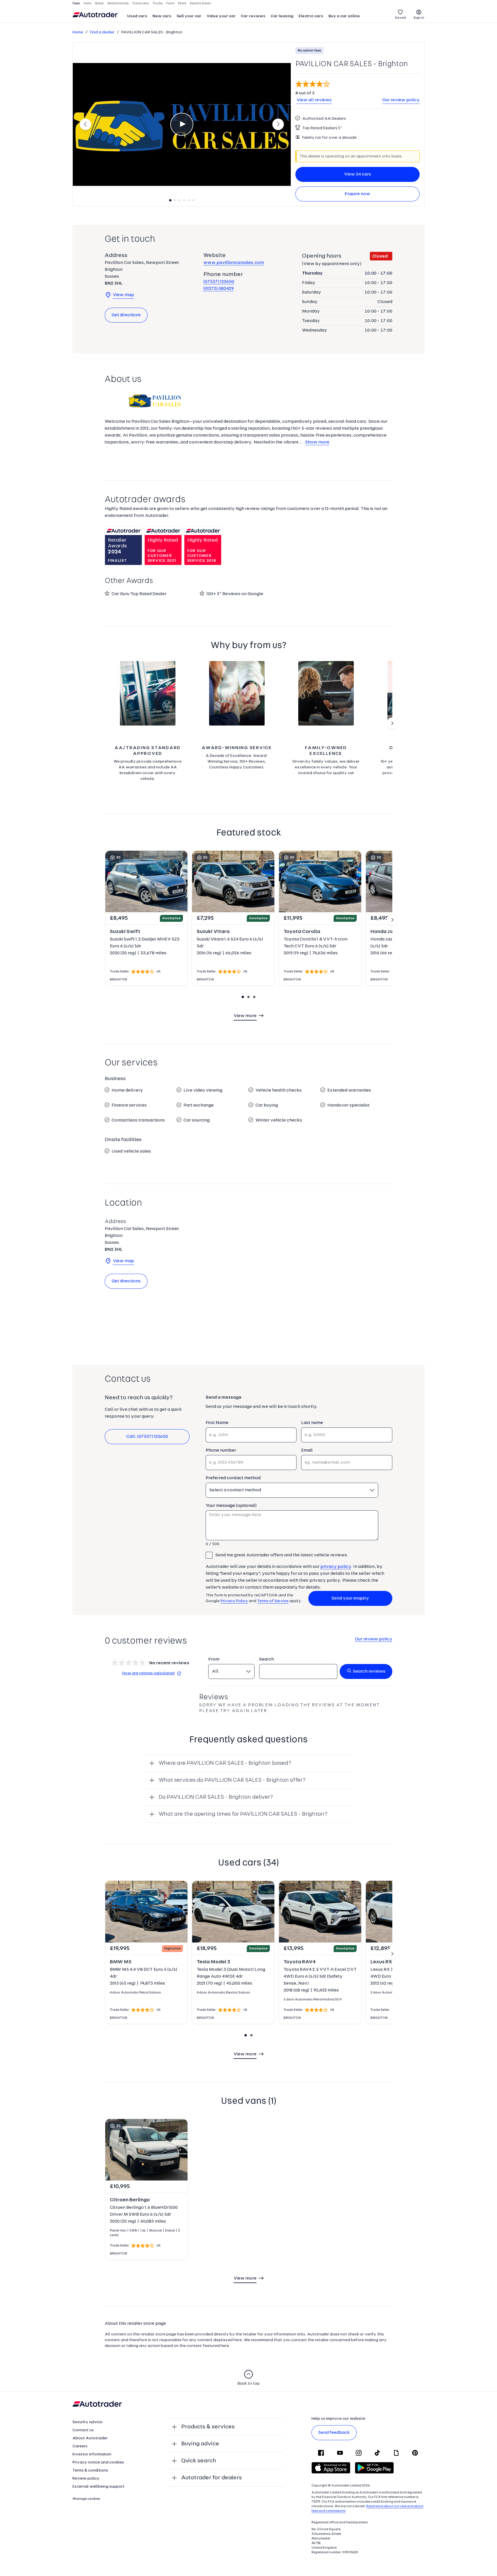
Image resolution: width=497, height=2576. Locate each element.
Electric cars (311, 16)
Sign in (419, 18)
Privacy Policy (234, 1601)
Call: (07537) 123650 (147, 1437)
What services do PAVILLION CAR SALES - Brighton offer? (232, 1780)
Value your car (221, 16)
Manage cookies (86, 2499)
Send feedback (334, 2433)
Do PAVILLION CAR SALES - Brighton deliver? (216, 1797)
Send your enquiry (350, 1598)
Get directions (126, 315)
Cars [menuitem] (76, 3)
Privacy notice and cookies (98, 2462)
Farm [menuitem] (170, 3)
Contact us (83, 2430)
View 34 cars (358, 174)
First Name (217, 1423)
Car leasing (282, 16)
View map (123, 295)
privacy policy (336, 1567)
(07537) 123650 (219, 282)
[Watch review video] (182, 124)
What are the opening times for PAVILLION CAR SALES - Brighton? (243, 1814)
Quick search (199, 2461)
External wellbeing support (99, 2487)
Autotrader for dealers (212, 2478)
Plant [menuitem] (182, 3)
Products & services (208, 2427)
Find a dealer (102, 32)
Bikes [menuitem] (100, 3)
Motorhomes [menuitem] (118, 3)
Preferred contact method (233, 1478)
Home (78, 32)
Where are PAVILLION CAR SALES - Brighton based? (225, 1763)
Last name (312, 1423)
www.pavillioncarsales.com (234, 263)
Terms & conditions (90, 2471)
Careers (80, 2446)
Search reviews (369, 1671)
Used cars (137, 16)
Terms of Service (273, 1601)
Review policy (86, 2479)
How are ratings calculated (148, 1673)
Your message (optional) (231, 1506)
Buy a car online (344, 16)
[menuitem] (137, 17)
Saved (400, 18)
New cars (162, 16)
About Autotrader (90, 2438)
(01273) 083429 (219, 289)
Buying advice (200, 2444)
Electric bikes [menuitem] (200, 3)
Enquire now (357, 194)
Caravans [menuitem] (141, 3)
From (214, 1659)
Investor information (92, 2454)
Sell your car (189, 16)
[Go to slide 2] (392, 723)
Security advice (87, 2422)
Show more (317, 442)
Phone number (221, 1450)
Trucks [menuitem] (158, 3)
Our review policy (401, 100)
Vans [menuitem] (88, 3)
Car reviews (253, 16)
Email (307, 1450)
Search (266, 1659)
